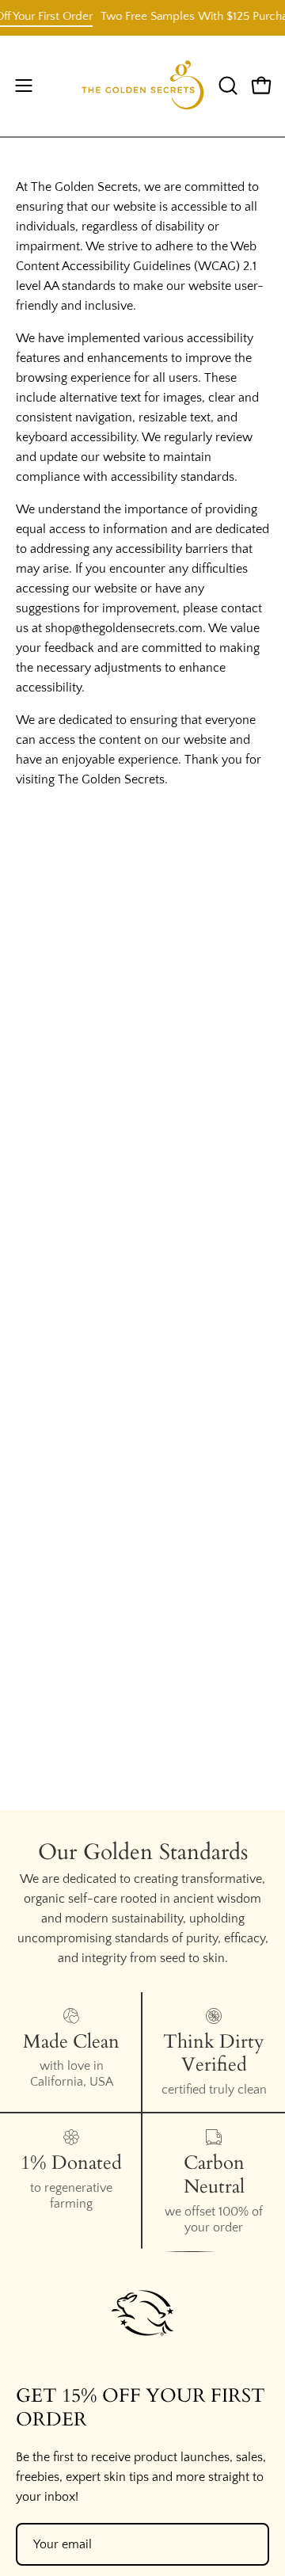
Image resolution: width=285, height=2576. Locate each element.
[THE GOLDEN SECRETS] (143, 86)
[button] (226, 86)
